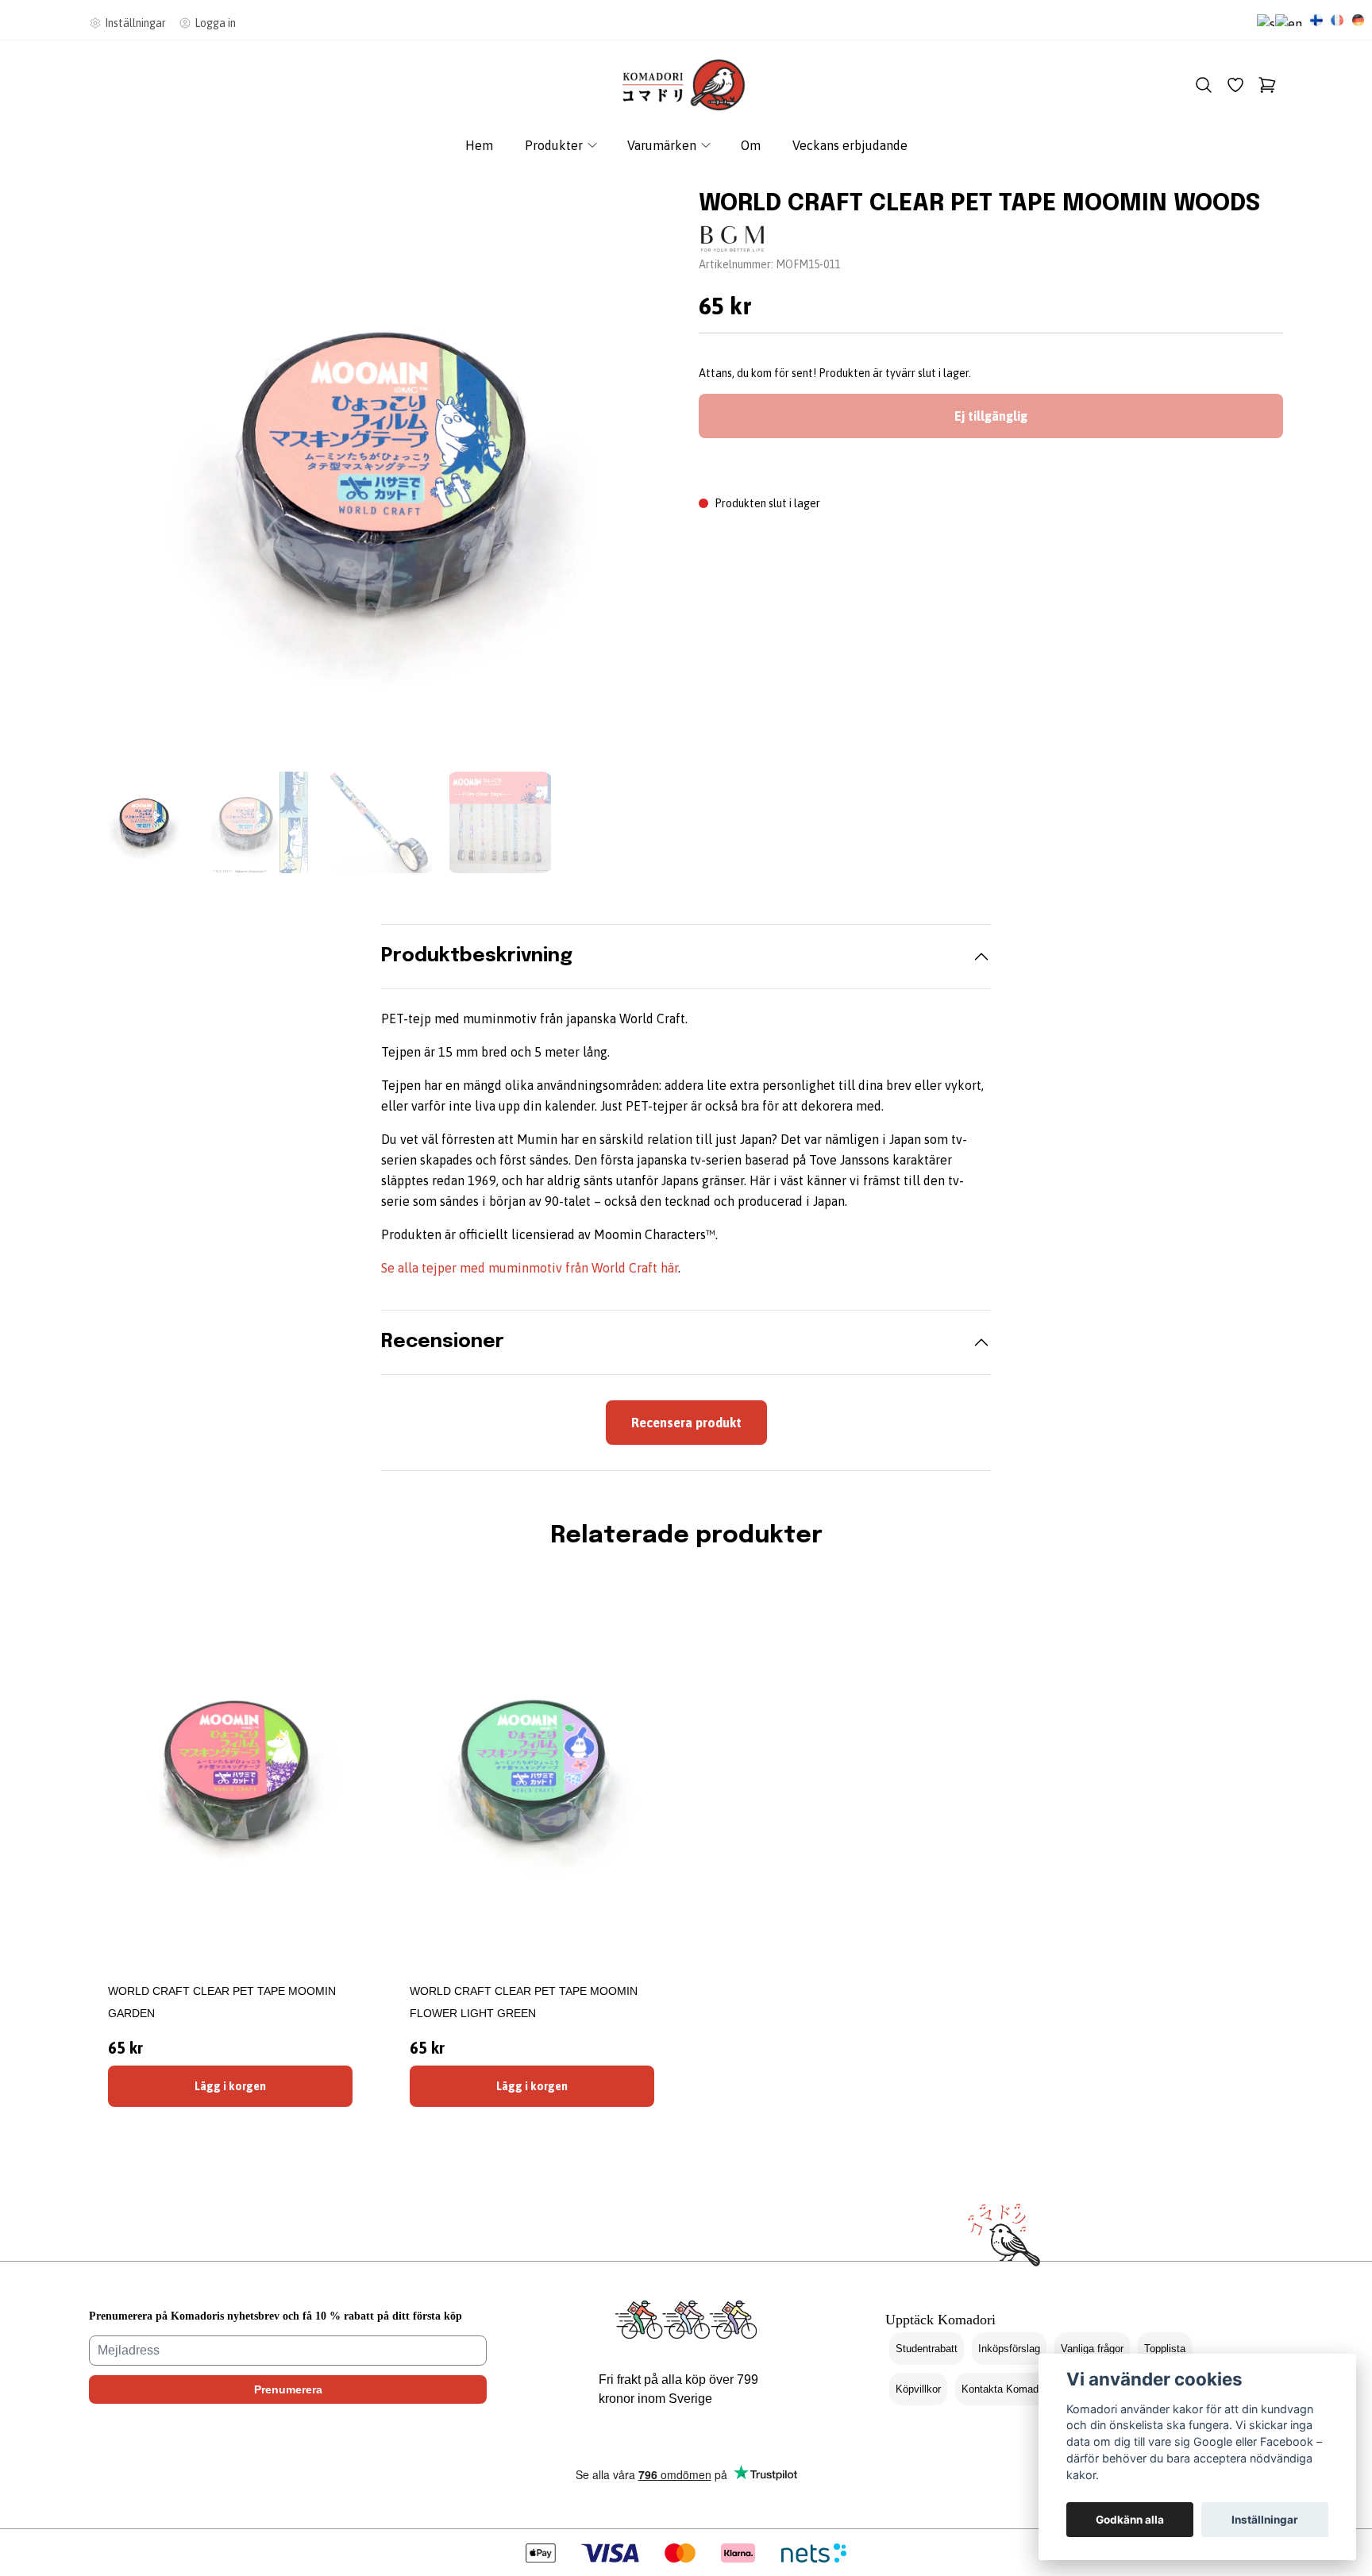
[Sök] (1204, 85)
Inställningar (1265, 2520)
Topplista (1165, 2349)
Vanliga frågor (1092, 2349)
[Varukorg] (1267, 85)
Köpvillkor (918, 2389)
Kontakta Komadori (1006, 2389)
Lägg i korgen (230, 2086)
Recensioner (443, 1342)
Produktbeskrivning (477, 956)
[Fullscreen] (381, 470)
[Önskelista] (1235, 85)
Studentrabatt (927, 2349)
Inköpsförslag (1009, 2349)
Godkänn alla (1130, 2520)
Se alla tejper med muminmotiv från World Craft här (530, 1268)
